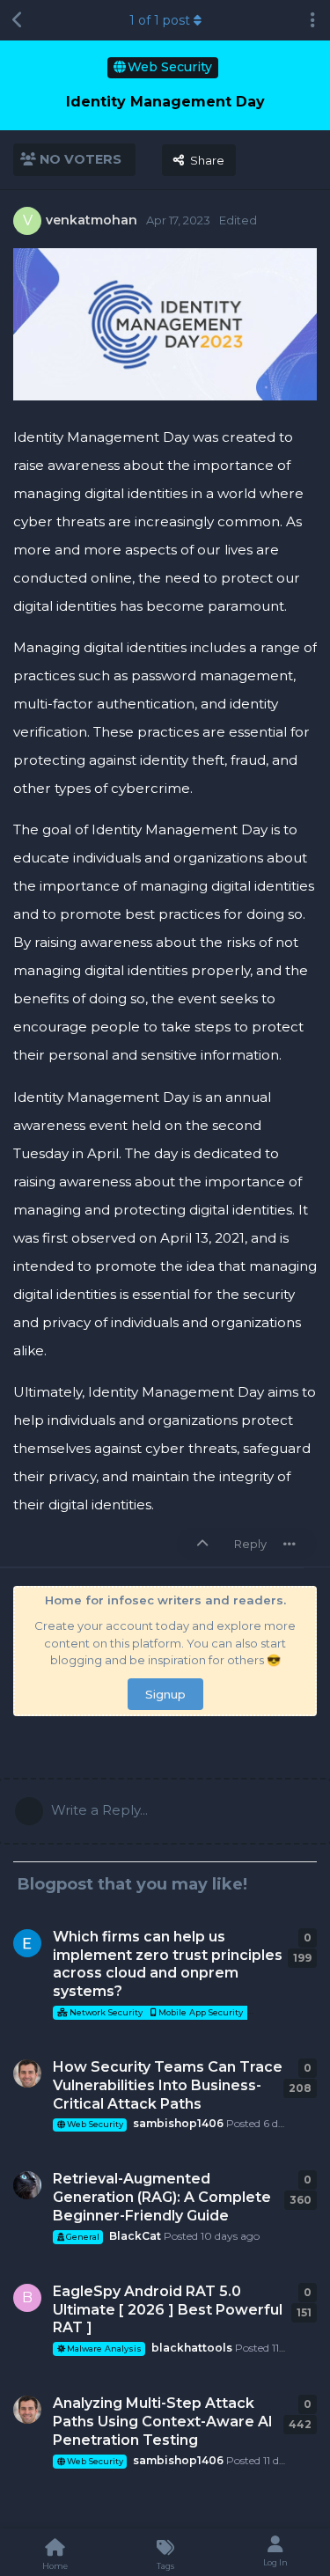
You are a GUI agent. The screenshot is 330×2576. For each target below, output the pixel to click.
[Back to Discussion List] (18, 20)
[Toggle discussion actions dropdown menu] (312, 20)
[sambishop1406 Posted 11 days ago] (27, 2410)
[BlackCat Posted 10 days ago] (27, 2185)
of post (160, 20)
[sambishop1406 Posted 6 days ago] (27, 2073)
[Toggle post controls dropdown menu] (290, 1544)
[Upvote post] (205, 1545)
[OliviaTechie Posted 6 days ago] (27, 1943)
